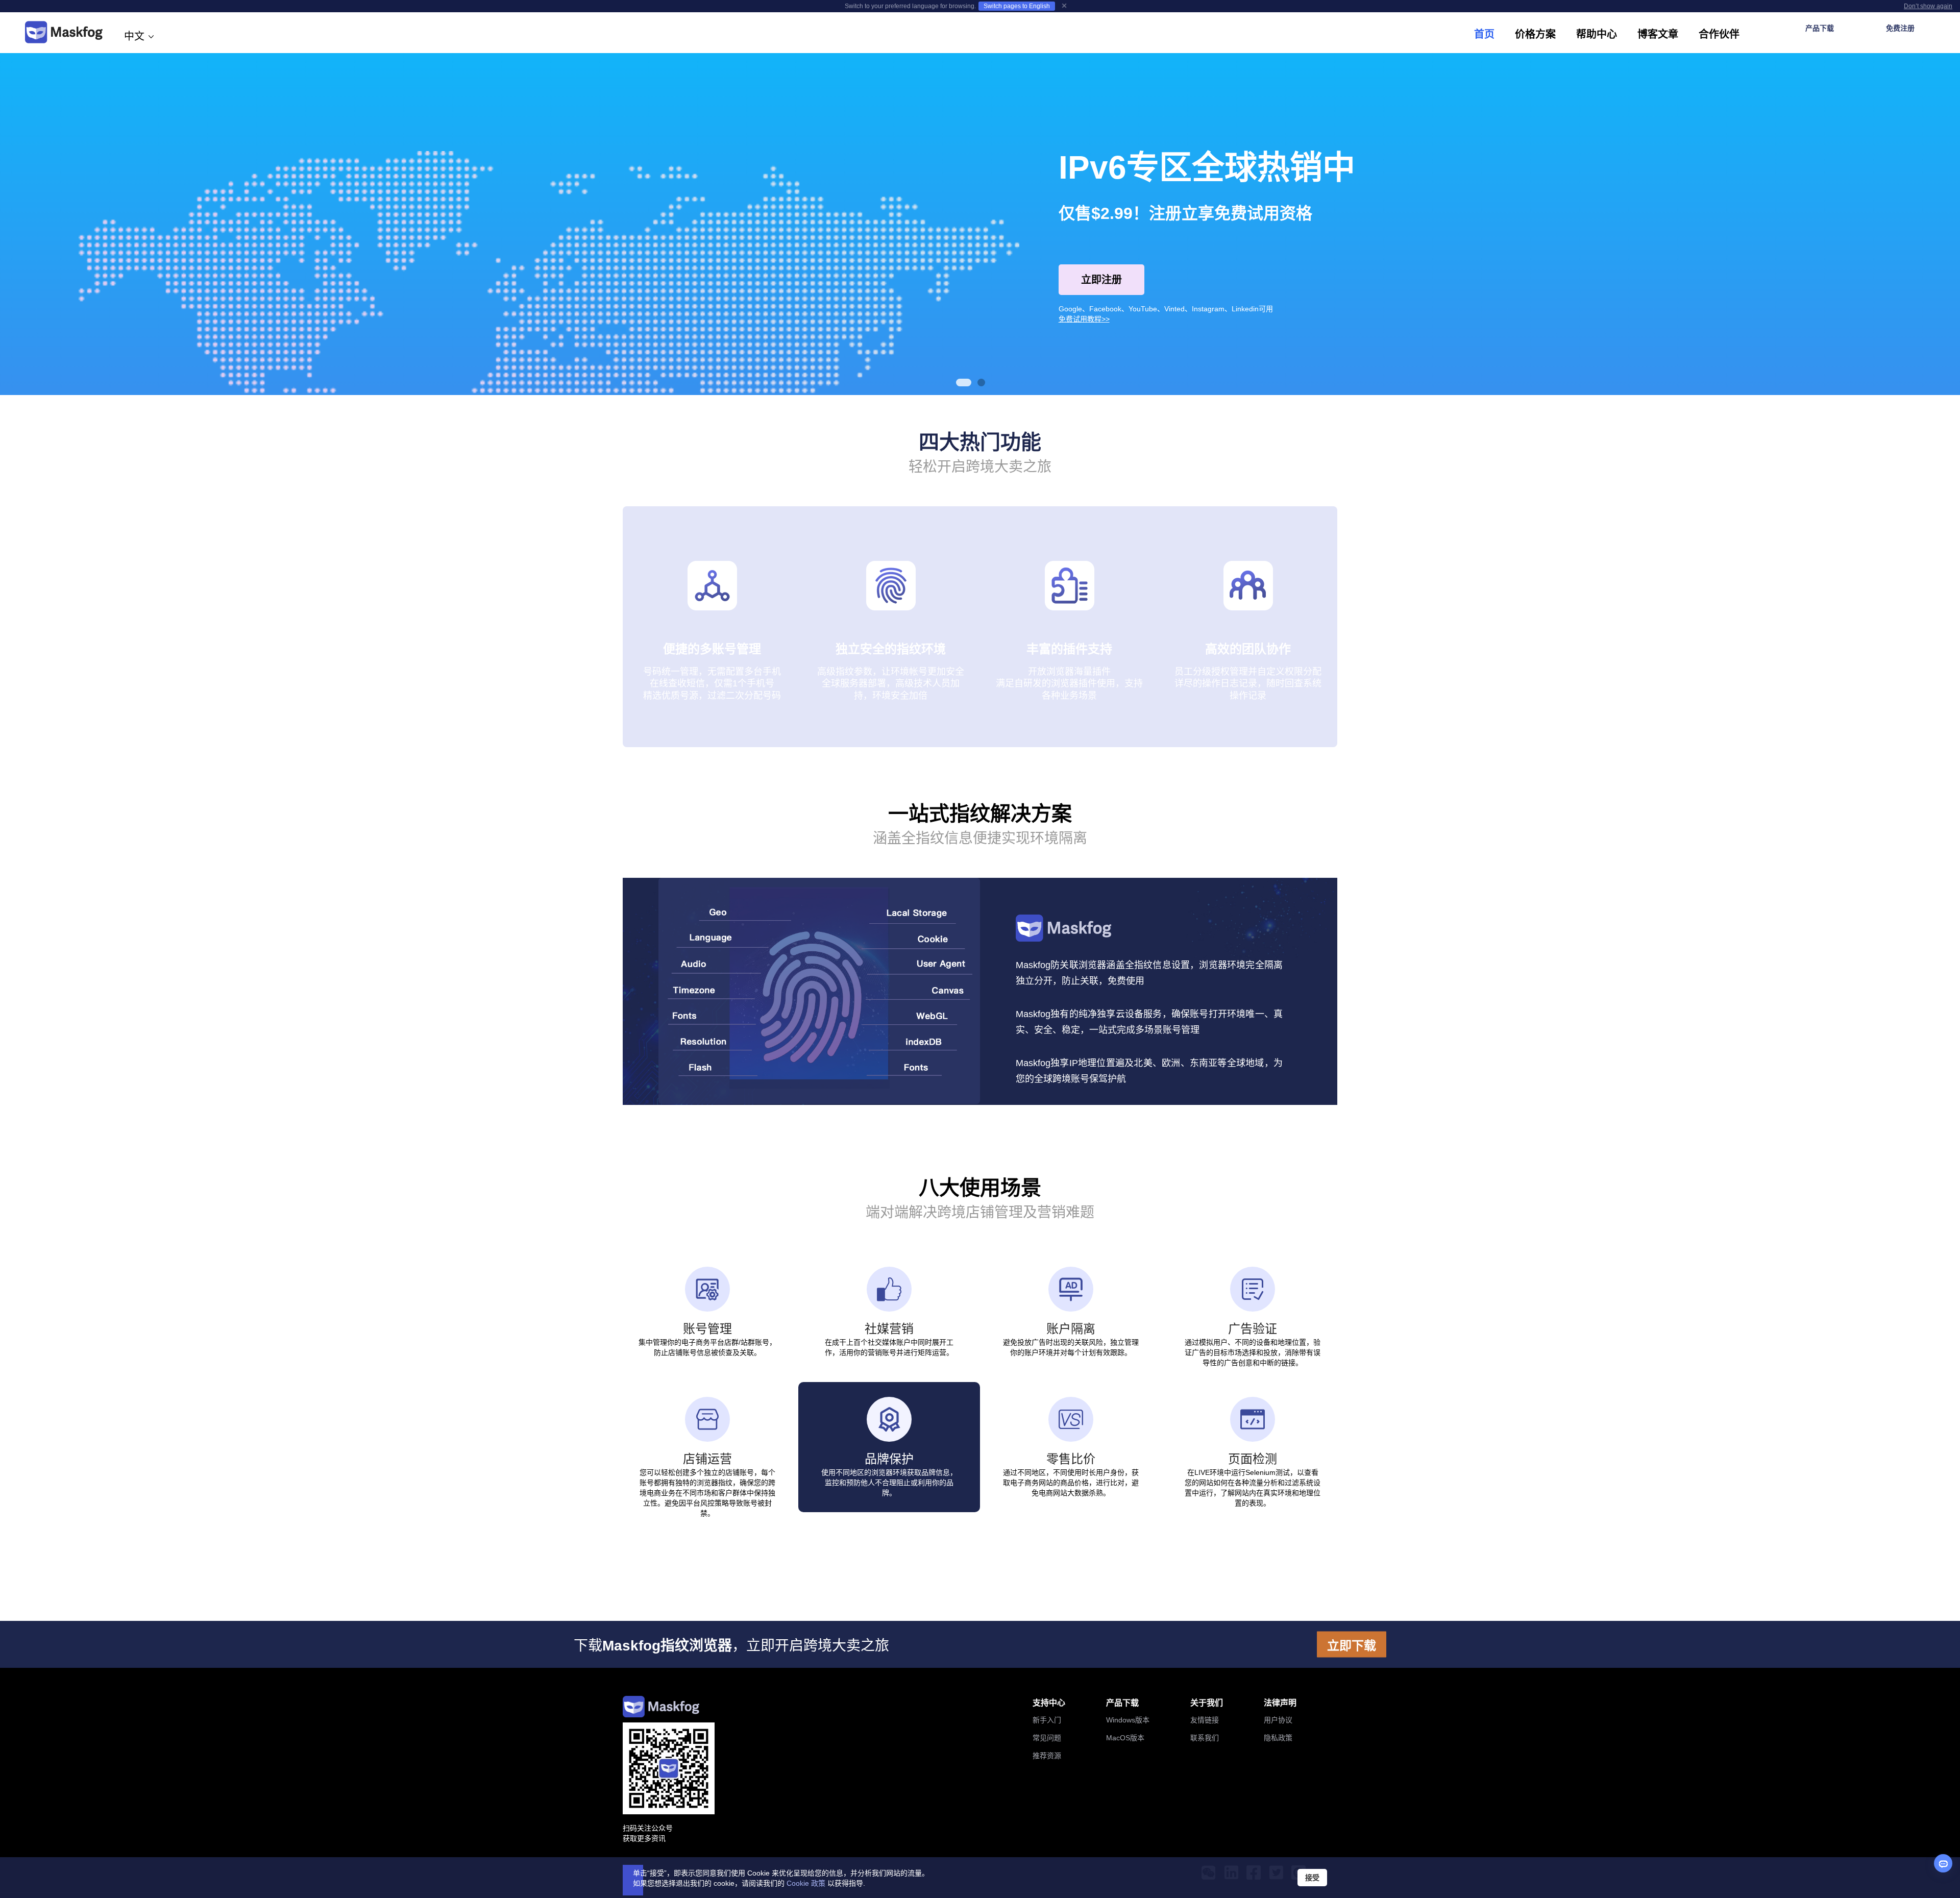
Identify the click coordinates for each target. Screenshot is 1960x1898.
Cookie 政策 (806, 1883)
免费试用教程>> (1084, 319)
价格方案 (1535, 34)
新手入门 (1047, 1720)
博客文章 (1658, 34)
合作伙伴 (1719, 34)
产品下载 (1820, 28)
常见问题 (1047, 1738)
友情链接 (1205, 1720)
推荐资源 (1047, 1756)
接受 (1312, 1878)
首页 (1484, 34)
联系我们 (1205, 1738)
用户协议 (1278, 1720)
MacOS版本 (1125, 1738)
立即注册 (1101, 280)
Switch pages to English (1017, 6)
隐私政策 (1278, 1738)
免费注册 (1900, 28)
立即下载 (1352, 1645)
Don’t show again (1928, 6)
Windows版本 (1128, 1720)
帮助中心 (1597, 34)
